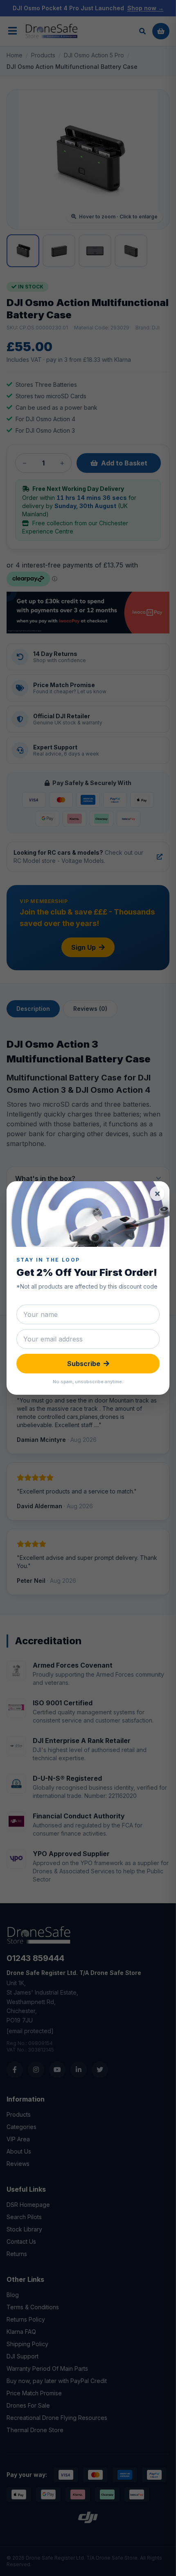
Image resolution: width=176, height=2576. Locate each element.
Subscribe (84, 1364)
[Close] (157, 1194)
